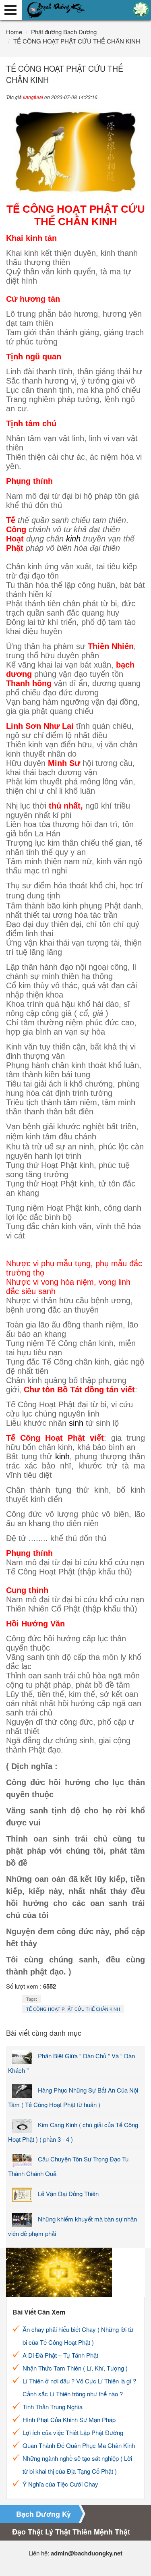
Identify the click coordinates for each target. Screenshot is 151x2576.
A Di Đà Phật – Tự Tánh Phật (60, 2355)
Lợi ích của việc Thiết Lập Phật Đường (73, 2432)
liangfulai (33, 97)
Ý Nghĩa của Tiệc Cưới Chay (60, 2484)
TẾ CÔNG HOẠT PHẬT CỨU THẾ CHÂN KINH (73, 2009)
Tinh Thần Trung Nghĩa (53, 2407)
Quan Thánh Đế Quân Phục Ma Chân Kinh (79, 2445)
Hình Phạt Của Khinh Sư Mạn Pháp (69, 2419)
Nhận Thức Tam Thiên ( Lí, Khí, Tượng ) (75, 2368)
